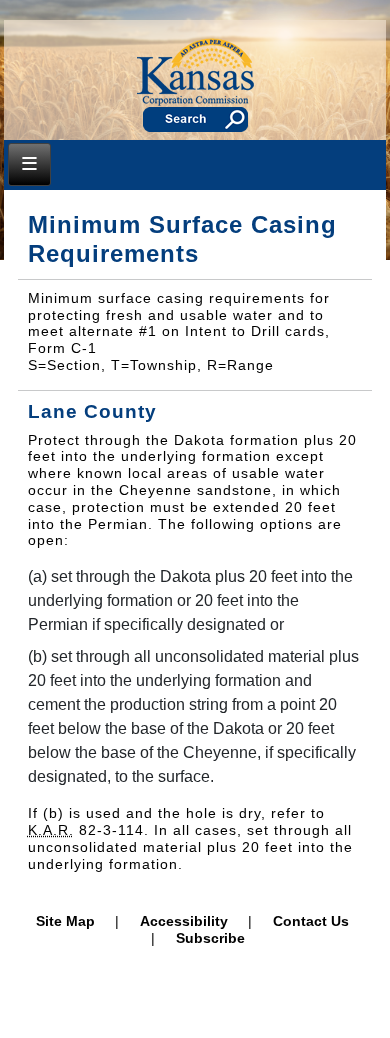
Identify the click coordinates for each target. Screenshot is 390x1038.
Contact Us (311, 921)
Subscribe (210, 938)
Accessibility (184, 921)
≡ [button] (29, 163)
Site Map (65, 921)
